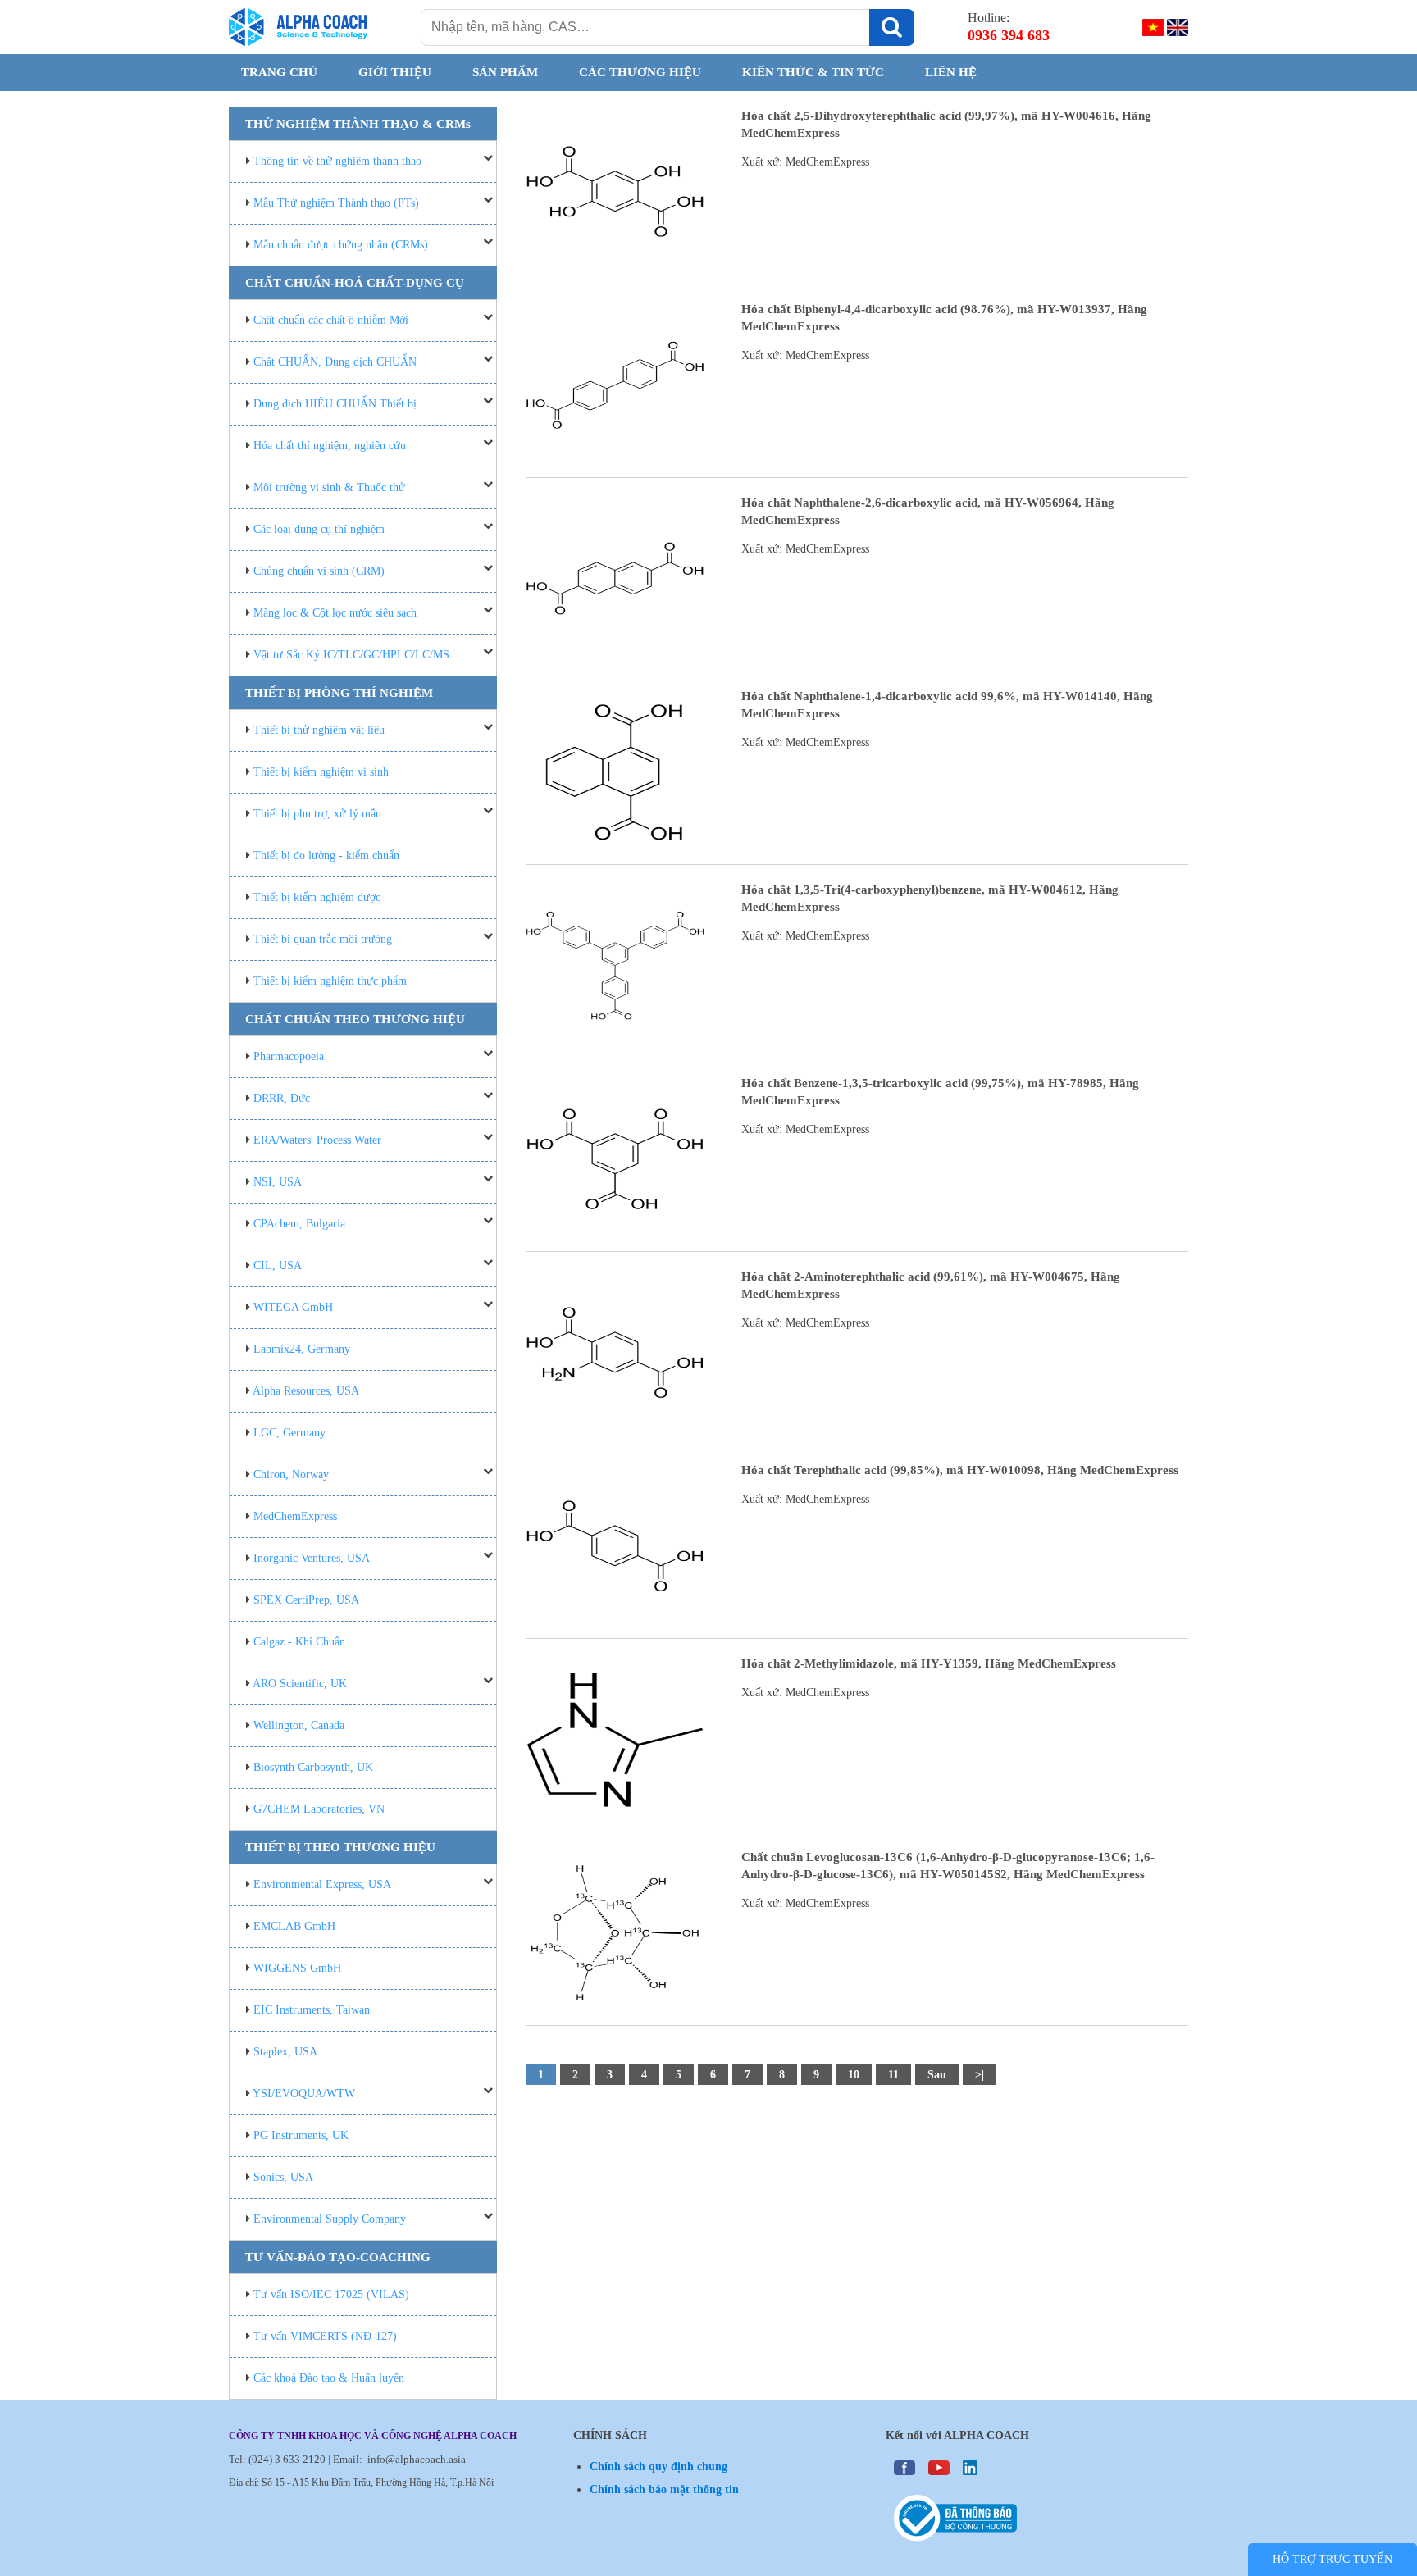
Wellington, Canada (299, 1725)
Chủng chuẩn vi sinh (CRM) (319, 571)
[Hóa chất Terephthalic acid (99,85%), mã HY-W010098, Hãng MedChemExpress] (615, 1546)
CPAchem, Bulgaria (299, 1224)
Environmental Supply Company (330, 2219)
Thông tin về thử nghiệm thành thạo (337, 161)
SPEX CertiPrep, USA (306, 1600)
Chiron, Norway (291, 1475)
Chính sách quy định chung (658, 2467)
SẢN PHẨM (505, 72)
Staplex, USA (285, 2052)
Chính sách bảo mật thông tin (664, 2490)
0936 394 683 (1009, 35)
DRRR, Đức (282, 1098)
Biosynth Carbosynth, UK (313, 1767)
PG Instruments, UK (301, 2135)
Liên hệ (951, 72)
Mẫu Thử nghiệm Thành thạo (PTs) (336, 203)
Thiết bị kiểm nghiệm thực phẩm (330, 981)
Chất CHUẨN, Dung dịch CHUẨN (335, 362)
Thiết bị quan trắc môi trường (323, 939)
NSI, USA (278, 1182)
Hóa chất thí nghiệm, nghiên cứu (330, 446)
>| (980, 2075)
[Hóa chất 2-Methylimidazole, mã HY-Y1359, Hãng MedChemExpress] (615, 1739)
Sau (937, 2075)
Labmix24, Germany (302, 1349)
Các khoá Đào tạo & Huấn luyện (329, 2378)
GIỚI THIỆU (395, 72)
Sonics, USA (283, 2177)
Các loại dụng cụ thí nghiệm (319, 529)
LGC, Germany (289, 1433)
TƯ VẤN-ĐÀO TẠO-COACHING (338, 2257)
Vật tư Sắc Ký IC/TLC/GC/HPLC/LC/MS (351, 655)
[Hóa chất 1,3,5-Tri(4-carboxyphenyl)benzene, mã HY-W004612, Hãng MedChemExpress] (615, 965)
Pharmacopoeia (289, 1056)
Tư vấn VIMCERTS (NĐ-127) (325, 2336)
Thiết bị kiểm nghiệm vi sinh (321, 772)
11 (893, 2075)
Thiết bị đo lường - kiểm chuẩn (326, 856)
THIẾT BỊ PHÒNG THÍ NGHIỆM (339, 693)
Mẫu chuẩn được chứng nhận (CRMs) (341, 245)
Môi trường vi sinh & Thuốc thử (329, 487)
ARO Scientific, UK (300, 1684)
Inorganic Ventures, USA (312, 1558)
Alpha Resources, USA (306, 1391)
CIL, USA (278, 1265)
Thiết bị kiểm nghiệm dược (317, 897)
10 (854, 2075)
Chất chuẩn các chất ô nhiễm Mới (331, 320)
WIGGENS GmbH (297, 1968)
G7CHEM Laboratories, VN (319, 1809)
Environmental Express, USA (322, 1884)
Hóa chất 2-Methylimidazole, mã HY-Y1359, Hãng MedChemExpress (929, 1663)
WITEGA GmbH (293, 1307)
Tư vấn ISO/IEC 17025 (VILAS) (331, 2294)
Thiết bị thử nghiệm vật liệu (319, 730)
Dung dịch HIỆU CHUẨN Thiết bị (335, 404)
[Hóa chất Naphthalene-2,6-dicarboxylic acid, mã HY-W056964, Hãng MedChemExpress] (615, 578)
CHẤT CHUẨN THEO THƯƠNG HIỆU (355, 1019)
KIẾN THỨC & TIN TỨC (813, 72)
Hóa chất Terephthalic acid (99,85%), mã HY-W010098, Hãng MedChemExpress (960, 1470)
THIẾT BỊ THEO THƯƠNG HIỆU (340, 1847)
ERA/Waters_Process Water (317, 1140)
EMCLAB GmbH (294, 1926)
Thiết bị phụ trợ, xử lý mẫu (317, 814)
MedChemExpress (295, 1516)
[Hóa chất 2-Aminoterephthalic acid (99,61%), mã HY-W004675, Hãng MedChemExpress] (615, 1352)
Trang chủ (279, 72)
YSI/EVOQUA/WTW (304, 2094)
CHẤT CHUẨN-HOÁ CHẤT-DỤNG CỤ (355, 283)
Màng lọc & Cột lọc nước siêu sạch (335, 613)
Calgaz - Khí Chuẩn (299, 1642)
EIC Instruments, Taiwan (312, 2010)
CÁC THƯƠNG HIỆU (640, 72)
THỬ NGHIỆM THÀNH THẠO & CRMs (358, 124)
